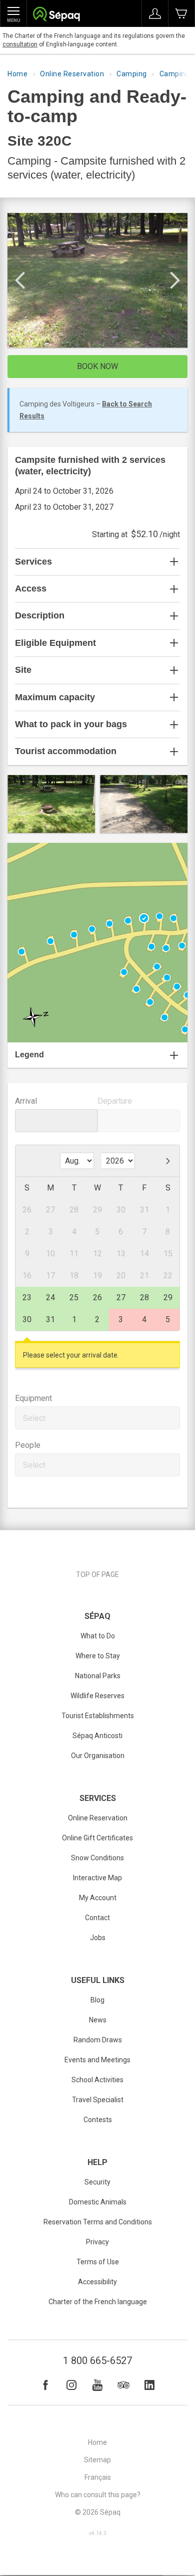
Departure (115, 1101)
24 (50, 1297)
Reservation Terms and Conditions (98, 2222)
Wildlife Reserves (97, 1696)
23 (27, 1297)
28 (144, 1297)
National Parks (98, 1676)
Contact (97, 1918)
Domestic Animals (98, 2202)
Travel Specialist (98, 2100)
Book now (97, 366)
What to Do (98, 1636)
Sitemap (97, 2460)
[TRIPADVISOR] (123, 2385)
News (98, 2020)
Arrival (26, 1101)
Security (97, 2182)
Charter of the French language (98, 2302)
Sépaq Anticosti (97, 1736)
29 (168, 1297)
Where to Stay (98, 1656)
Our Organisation (98, 1756)
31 (50, 1319)
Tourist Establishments (98, 1716)
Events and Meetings (97, 2060)
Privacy (97, 2242)
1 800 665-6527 (97, 2361)
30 (27, 1319)
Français (98, 2477)
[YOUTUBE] (97, 2385)
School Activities (97, 2080)
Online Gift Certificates (97, 1838)
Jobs (98, 1938)
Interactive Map (97, 1878)
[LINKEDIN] (149, 2385)
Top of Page (97, 1575)
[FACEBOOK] (45, 2385)
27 (121, 1297)
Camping (132, 74)
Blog (97, 2000)
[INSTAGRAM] (71, 2385)
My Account (98, 1898)
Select (34, 1418)
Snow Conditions (97, 1858)
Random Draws (98, 2040)
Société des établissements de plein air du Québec (56, 15)
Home (17, 74)
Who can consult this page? (98, 2495)
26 (97, 1297)
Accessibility (97, 2282)
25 (74, 1297)
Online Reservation (72, 74)
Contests (98, 2120)
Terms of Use (98, 2262)
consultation (20, 44)
